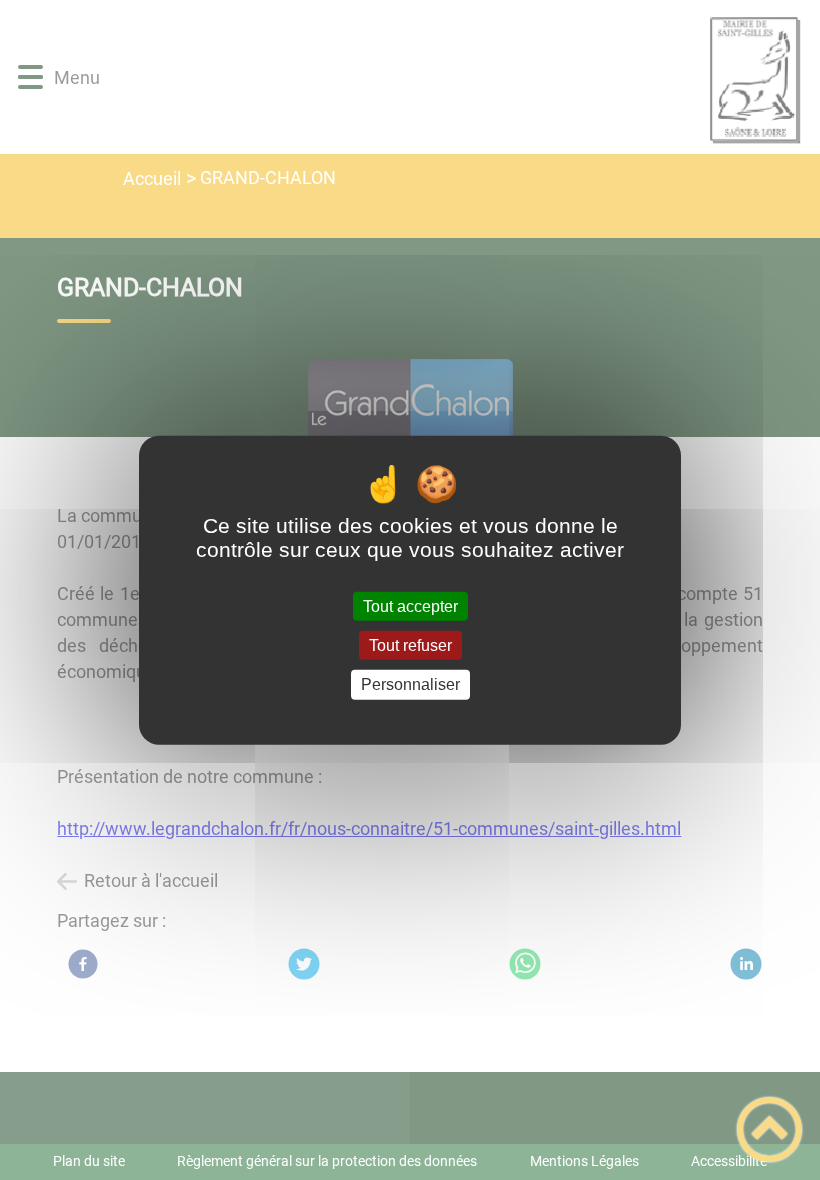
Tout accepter (410, 606)
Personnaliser (410, 684)
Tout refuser (410, 645)
